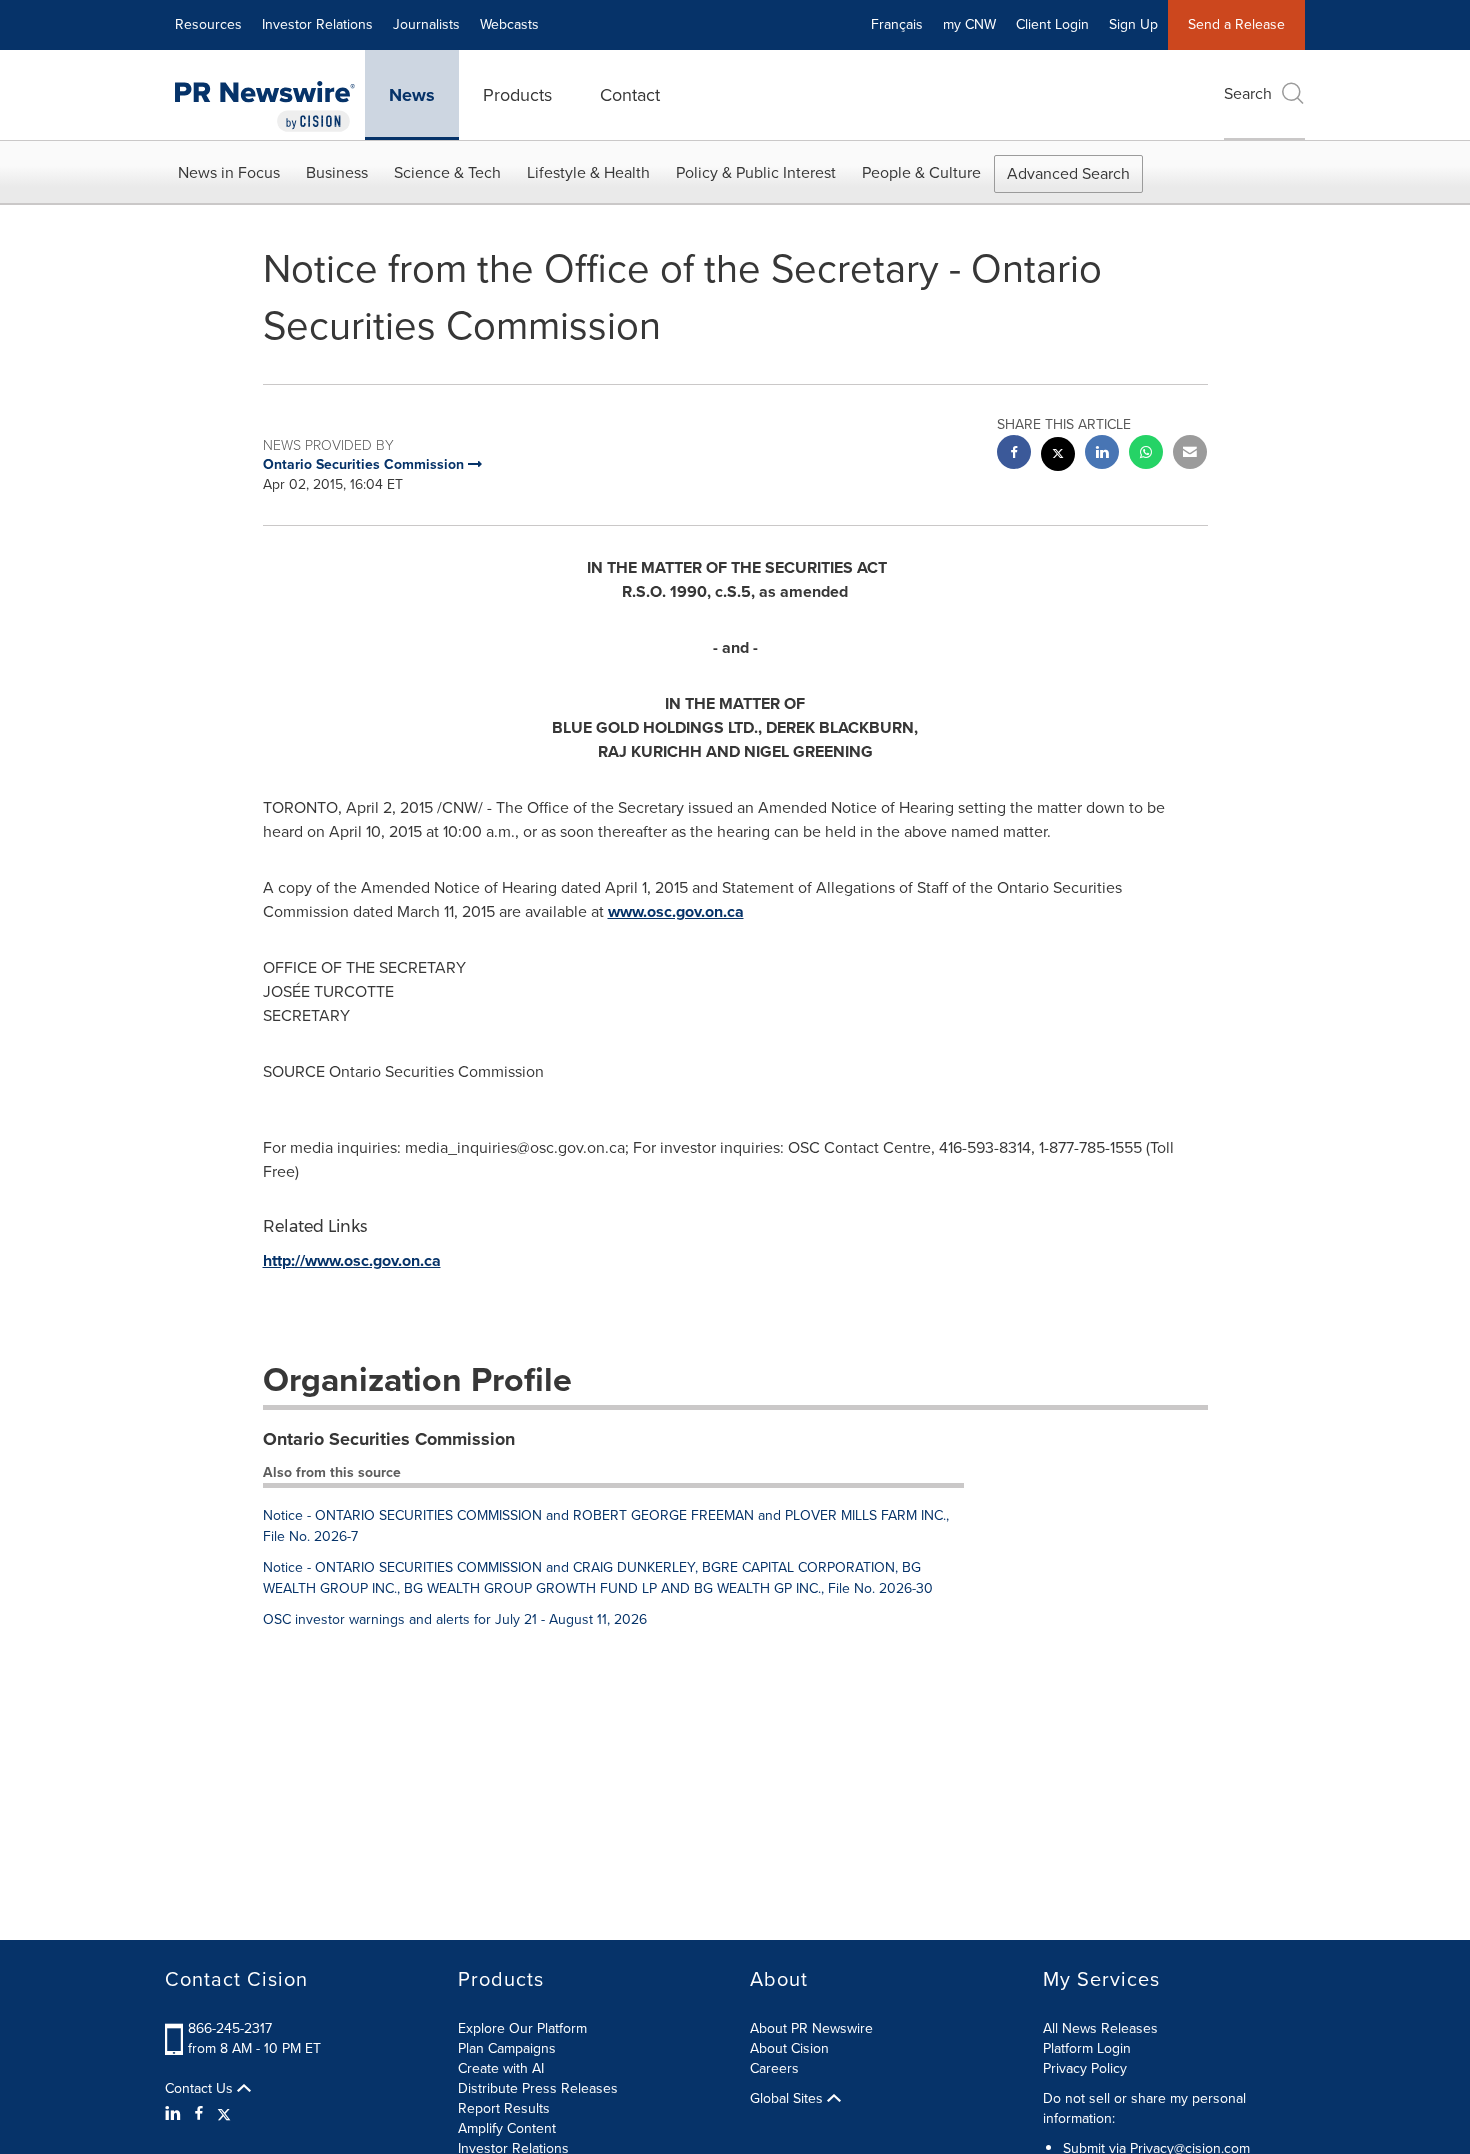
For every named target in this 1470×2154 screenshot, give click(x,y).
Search (1248, 93)
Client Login (1052, 24)
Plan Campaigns (507, 2048)
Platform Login (1087, 2048)
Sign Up (1133, 24)
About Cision (789, 2048)
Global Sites (788, 2099)
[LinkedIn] (175, 2114)
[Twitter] (224, 2114)
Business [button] (337, 172)
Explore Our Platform (522, 2028)
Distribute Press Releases (538, 2088)
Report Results (504, 2108)
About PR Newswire (811, 2028)
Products (517, 95)
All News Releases (1100, 2028)
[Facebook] (199, 2114)
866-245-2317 (230, 2028)
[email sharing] (1190, 454)
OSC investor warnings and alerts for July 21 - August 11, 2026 (455, 1619)
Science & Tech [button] (447, 172)
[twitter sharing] (1058, 456)
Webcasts (509, 24)
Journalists (426, 24)
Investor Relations (317, 24)
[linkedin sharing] (1102, 454)
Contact (630, 95)
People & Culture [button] (921, 172)
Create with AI (501, 2068)
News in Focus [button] (229, 172)
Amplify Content (507, 2128)
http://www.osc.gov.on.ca (352, 1260)
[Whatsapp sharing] (1146, 454)
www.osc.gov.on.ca (676, 911)
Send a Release (1236, 24)
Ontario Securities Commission (389, 1439)
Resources (208, 24)
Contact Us (201, 2089)
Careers (774, 2068)
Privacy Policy (1085, 2068)
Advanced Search (1068, 173)
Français (897, 24)
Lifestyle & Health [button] (588, 172)
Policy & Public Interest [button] (756, 172)
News (412, 95)
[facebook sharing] (1014, 454)
